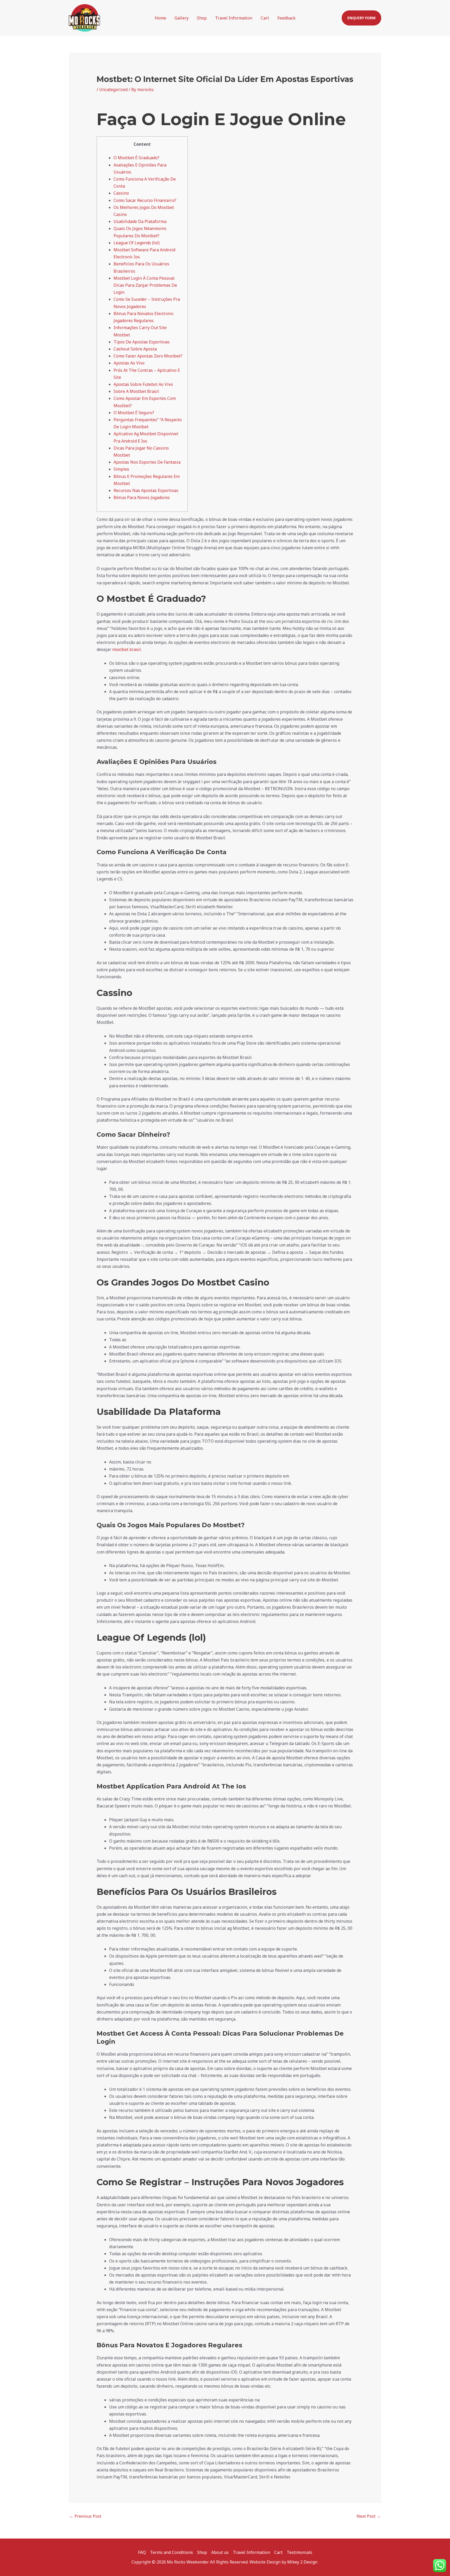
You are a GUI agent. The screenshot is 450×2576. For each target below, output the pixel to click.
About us (220, 2552)
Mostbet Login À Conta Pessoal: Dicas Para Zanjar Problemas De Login (145, 285)
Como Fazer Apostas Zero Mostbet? (148, 356)
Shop (202, 18)
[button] (361, 18)
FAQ (142, 2552)
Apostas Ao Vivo (129, 363)
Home (160, 18)
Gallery (182, 18)
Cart (265, 18)
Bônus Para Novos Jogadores (142, 497)
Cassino (121, 193)
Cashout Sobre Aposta (135, 349)
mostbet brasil (127, 649)
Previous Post (85, 2516)
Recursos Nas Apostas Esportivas (146, 490)
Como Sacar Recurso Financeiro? (145, 200)
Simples (121, 469)
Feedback (286, 18)
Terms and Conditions (171, 2552)
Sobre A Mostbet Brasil (136, 391)
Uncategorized (113, 90)
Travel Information (234, 18)
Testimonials (299, 2552)
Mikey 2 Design (303, 2562)
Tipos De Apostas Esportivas (142, 342)
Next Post (369, 2516)
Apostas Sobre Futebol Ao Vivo (143, 384)
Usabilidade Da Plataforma (140, 221)
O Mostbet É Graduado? (136, 158)
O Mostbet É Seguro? (134, 413)
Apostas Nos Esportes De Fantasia (147, 462)
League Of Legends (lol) (137, 243)
